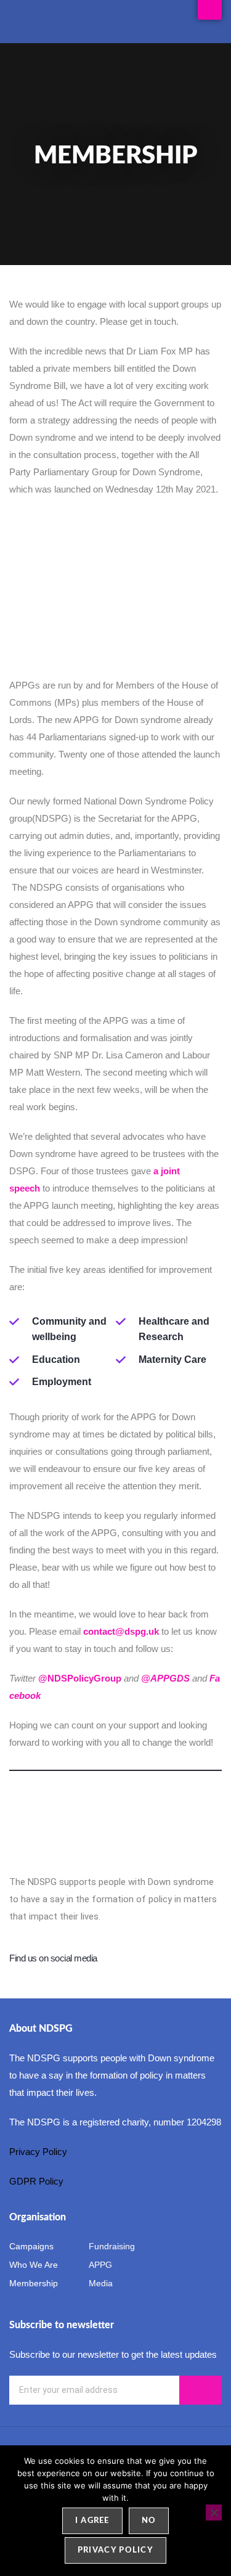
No (149, 2521)
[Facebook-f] (168, 1959)
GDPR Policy (36, 2181)
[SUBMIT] (201, 2390)
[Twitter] (190, 1959)
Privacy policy (115, 2550)
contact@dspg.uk (121, 1631)
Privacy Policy (41, 2152)
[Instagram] (213, 1959)
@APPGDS (165, 1678)
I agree (92, 2521)
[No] (214, 2513)
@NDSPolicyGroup (80, 1678)
